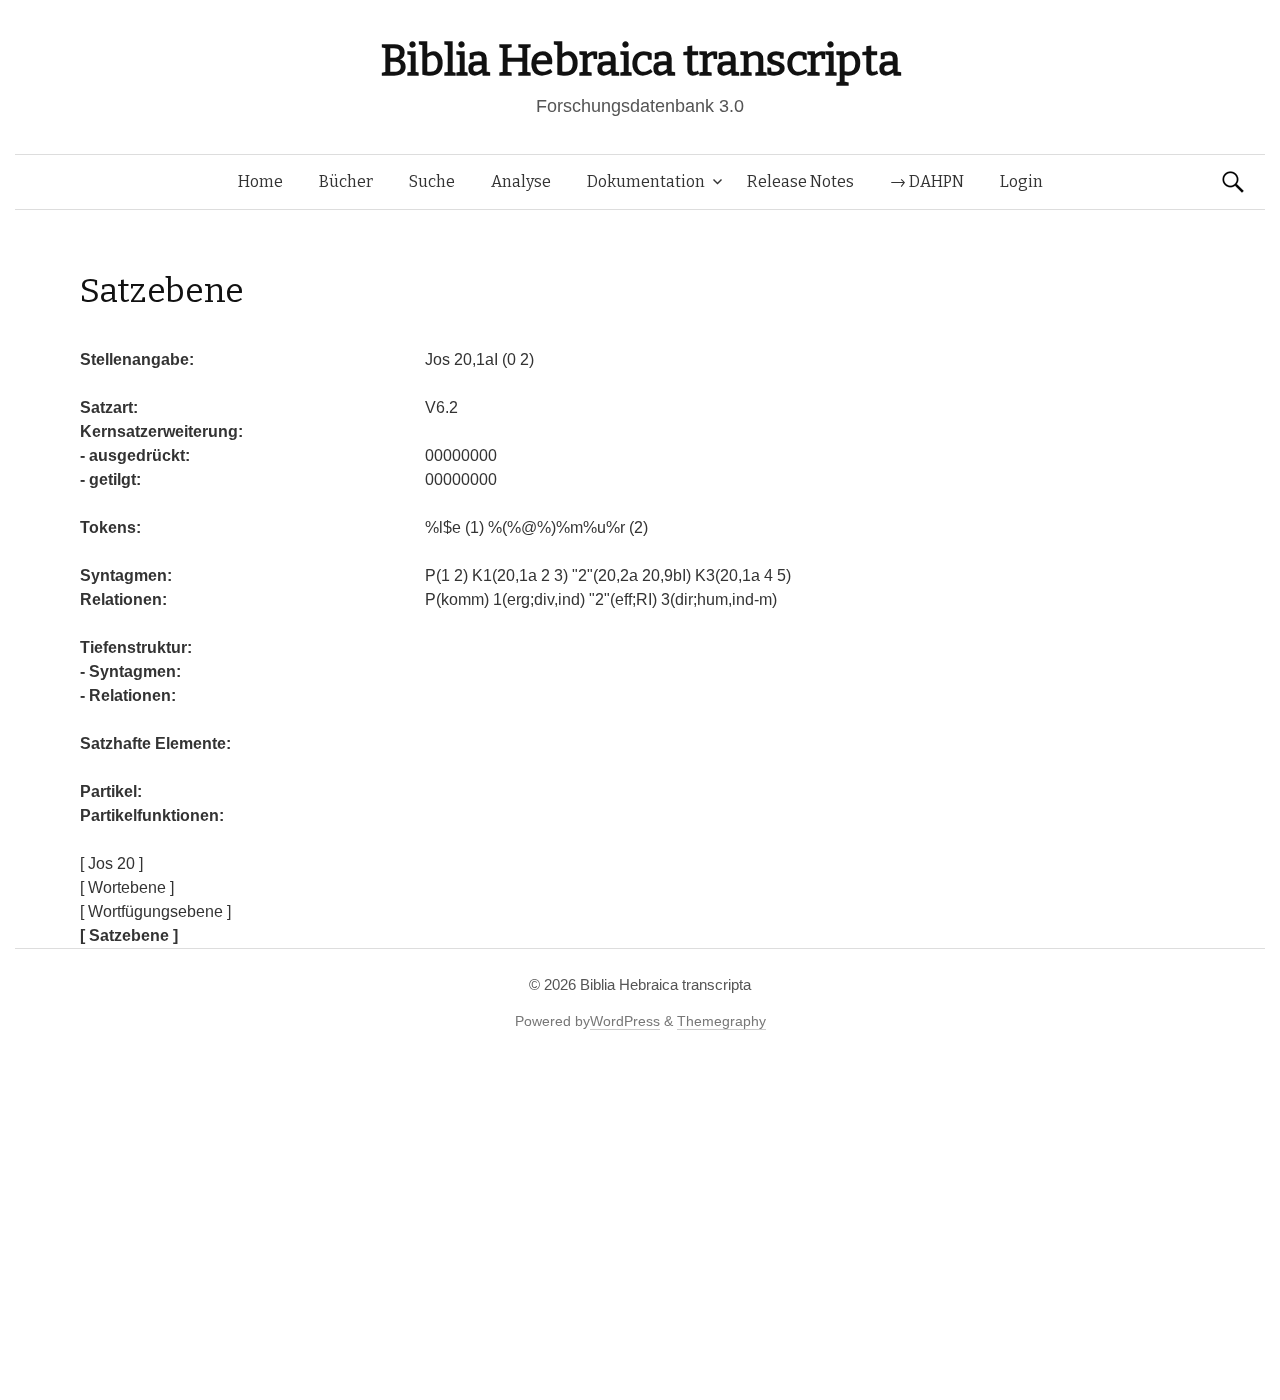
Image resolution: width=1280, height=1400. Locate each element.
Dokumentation (646, 181)
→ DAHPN (927, 181)
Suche (432, 181)
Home (260, 181)
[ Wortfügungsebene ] (155, 911)
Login (1021, 181)
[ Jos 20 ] (111, 863)
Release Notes (800, 181)
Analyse (521, 181)
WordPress (625, 1021)
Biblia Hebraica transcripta (640, 60)
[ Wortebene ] (127, 887)
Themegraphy (721, 1021)
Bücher (346, 181)
